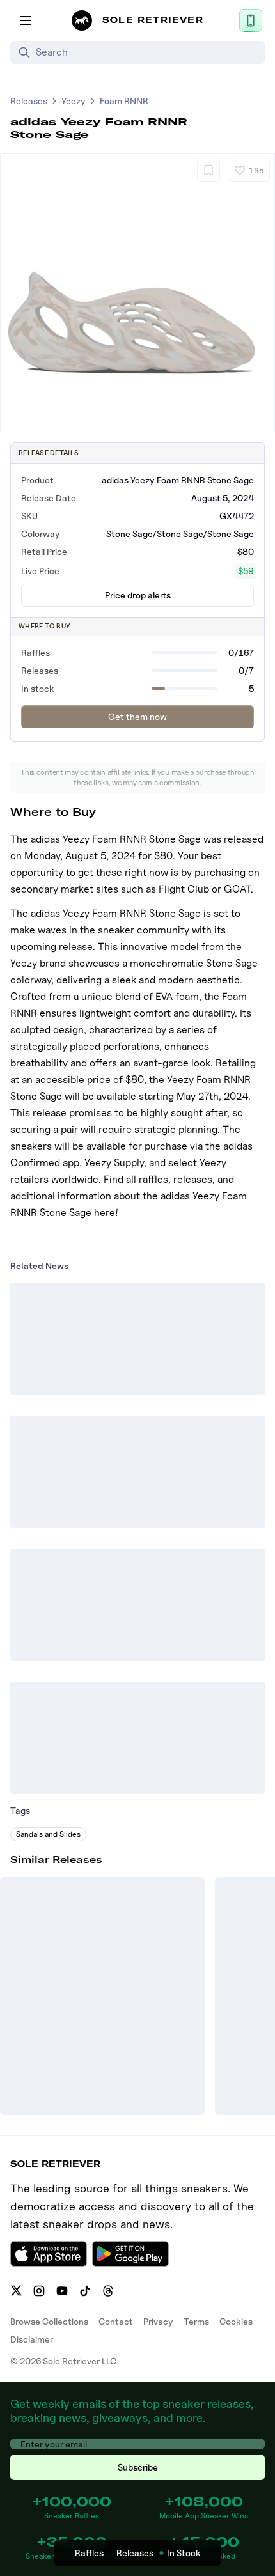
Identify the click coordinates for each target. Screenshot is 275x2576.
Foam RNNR (124, 101)
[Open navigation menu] (26, 20)
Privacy (158, 2321)
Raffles (89, 2553)
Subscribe (138, 2467)
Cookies (236, 2321)
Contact (116, 2321)
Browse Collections (49, 2321)
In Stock (184, 2553)
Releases (29, 101)
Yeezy (74, 101)
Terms (196, 2321)
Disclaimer (32, 2339)
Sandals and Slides (48, 1834)
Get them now (137, 716)
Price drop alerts (138, 595)
